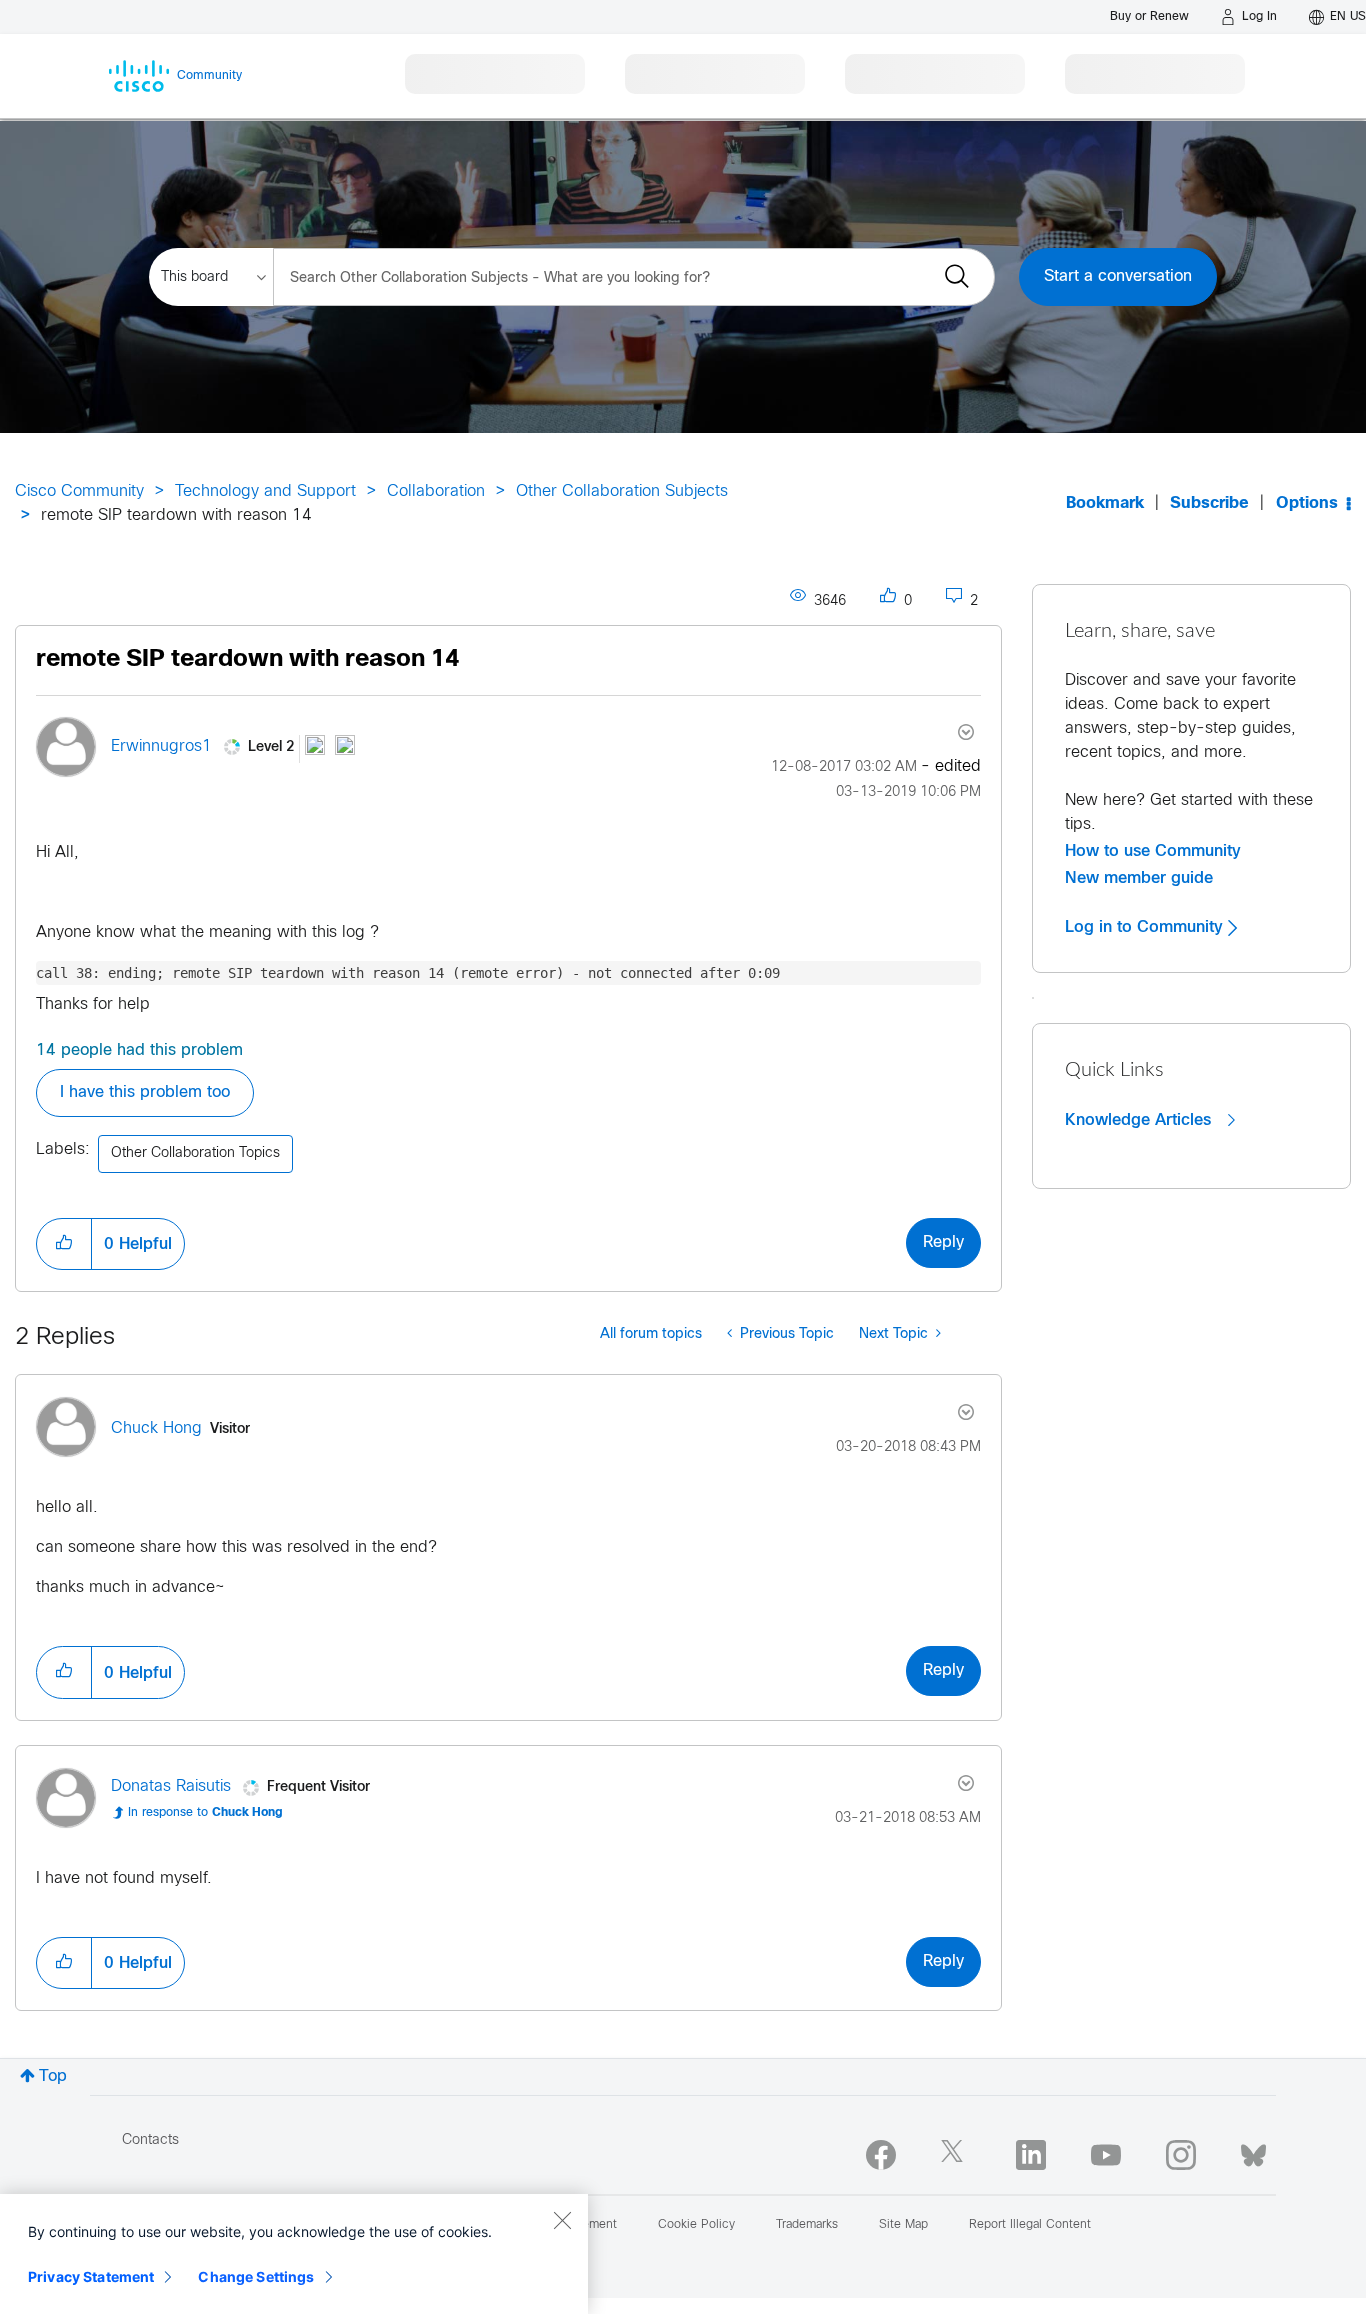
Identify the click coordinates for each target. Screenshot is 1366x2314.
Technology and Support (265, 491)
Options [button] (1307, 503)
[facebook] (881, 2155)
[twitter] (956, 2155)
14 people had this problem (139, 1050)
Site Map (903, 2225)
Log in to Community (1146, 927)
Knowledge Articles (1140, 1120)
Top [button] (53, 2076)
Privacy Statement (91, 2276)
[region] (294, 2254)
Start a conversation (1118, 276)
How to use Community (1153, 851)
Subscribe (1209, 503)
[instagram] (1181, 2155)
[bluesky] (1253, 2151)
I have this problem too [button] (145, 1092)
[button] (64, 1244)
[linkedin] (1031, 2155)
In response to (205, 1813)
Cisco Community (79, 491)
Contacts (150, 2140)
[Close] (562, 2220)
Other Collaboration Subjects (622, 491)
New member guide (1139, 878)
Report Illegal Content (1030, 2225)
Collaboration (436, 491)
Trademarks (807, 2225)
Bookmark (1105, 503)
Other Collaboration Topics (195, 1153)
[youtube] (1106, 2155)
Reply (943, 1242)
